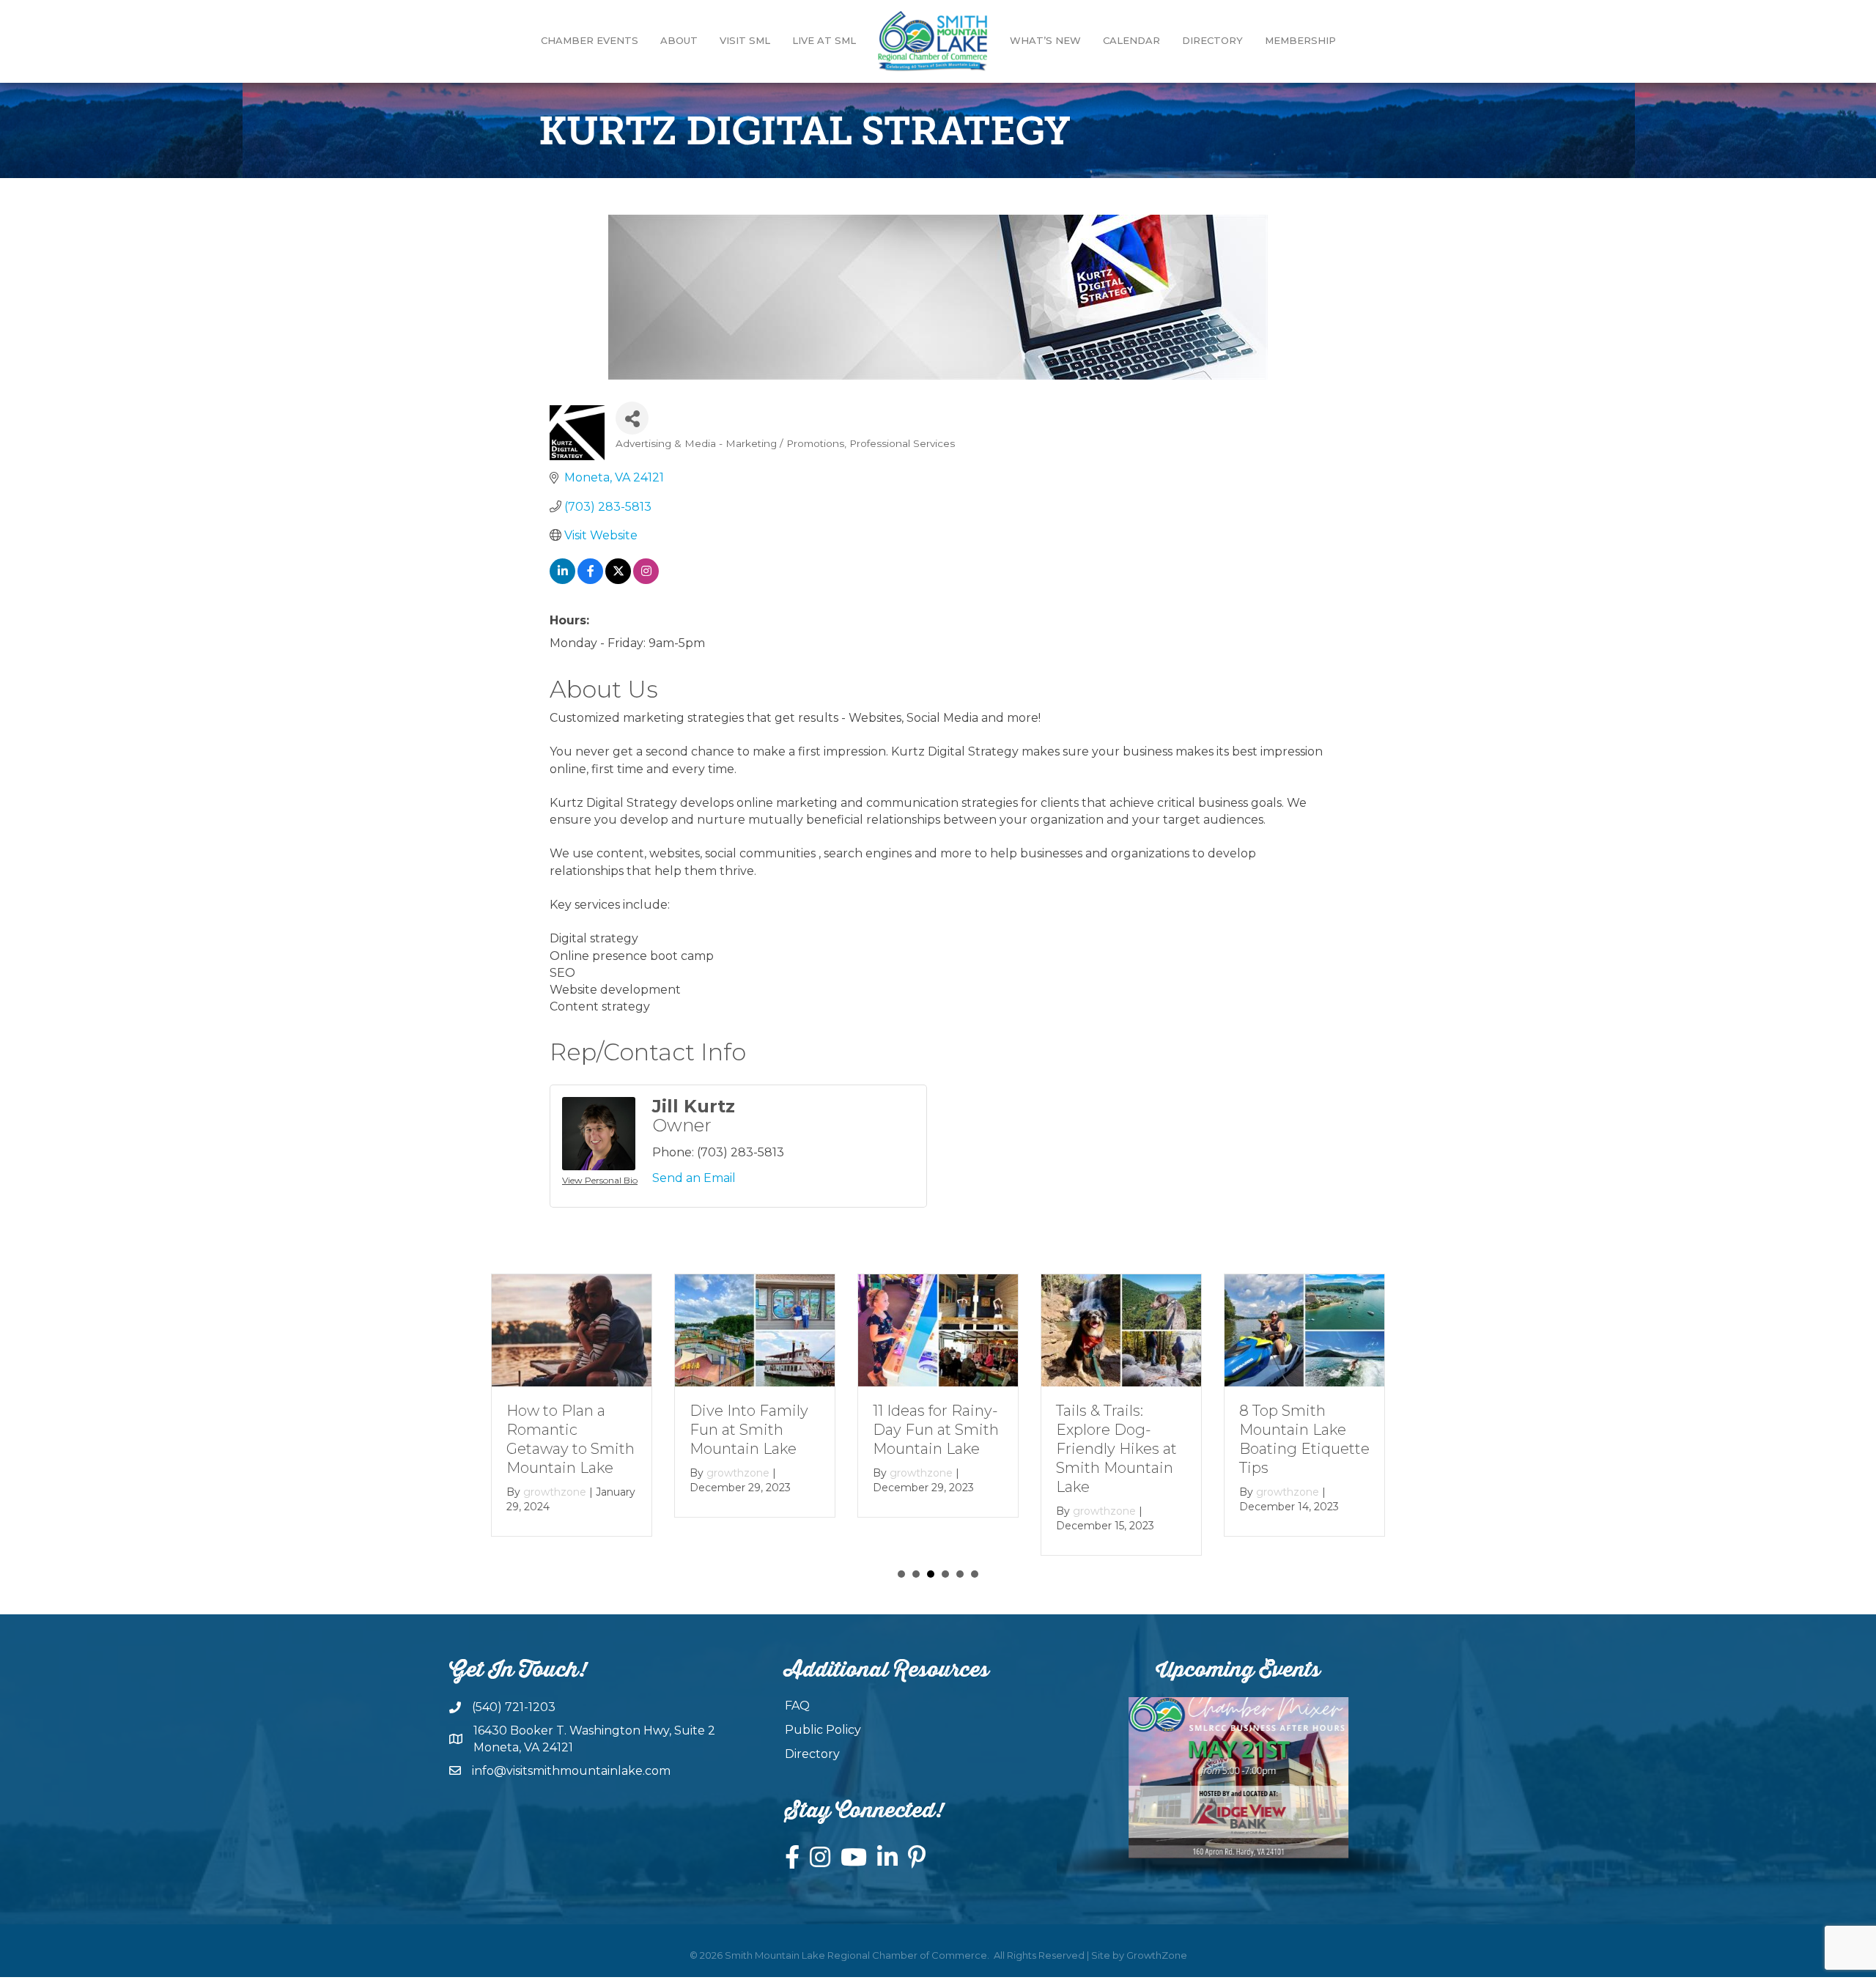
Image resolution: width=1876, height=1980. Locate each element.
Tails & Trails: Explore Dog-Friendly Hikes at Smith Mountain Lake (1116, 1448)
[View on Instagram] (646, 580)
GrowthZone (1157, 1955)
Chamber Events (590, 40)
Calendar (1131, 40)
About (679, 40)
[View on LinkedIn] (562, 580)
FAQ (797, 1706)
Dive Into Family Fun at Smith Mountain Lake (749, 1429)
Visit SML (745, 40)
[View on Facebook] (590, 580)
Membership (1300, 40)
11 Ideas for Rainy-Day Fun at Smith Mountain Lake (936, 1429)
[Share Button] (632, 418)
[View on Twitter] (618, 580)
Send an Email (694, 1178)
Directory (1212, 40)
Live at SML (824, 40)
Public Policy (823, 1730)
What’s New (1045, 40)
